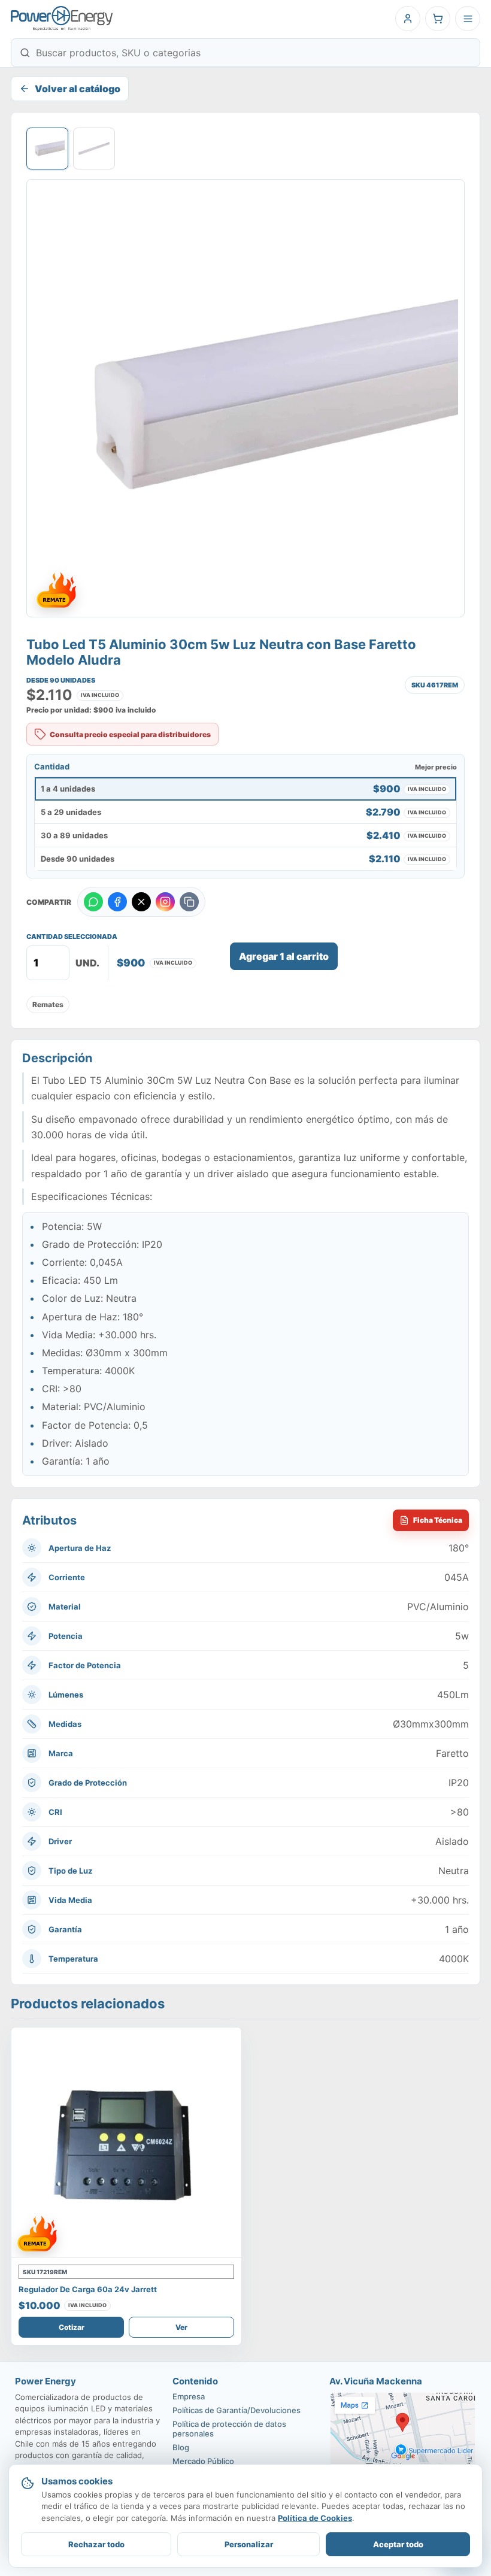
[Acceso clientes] (408, 19)
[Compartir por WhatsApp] (93, 902)
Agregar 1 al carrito (284, 956)
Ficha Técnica (438, 1520)
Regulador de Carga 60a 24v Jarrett (88, 2289)
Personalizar (249, 2544)
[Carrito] (438, 19)
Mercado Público (203, 2461)
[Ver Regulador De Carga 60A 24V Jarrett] (126, 2142)
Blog (181, 2447)
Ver (181, 2327)
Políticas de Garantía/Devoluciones (237, 2410)
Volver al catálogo (78, 89)
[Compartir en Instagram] (165, 902)
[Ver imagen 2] (94, 149)
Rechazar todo (96, 2544)
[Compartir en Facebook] (117, 902)
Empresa (189, 2396)
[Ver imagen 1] (47, 149)
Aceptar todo (398, 2544)
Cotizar (72, 2327)
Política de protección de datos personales (229, 2429)
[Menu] (468, 19)
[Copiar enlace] (189, 902)
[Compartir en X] (141, 902)
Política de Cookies (315, 2518)
